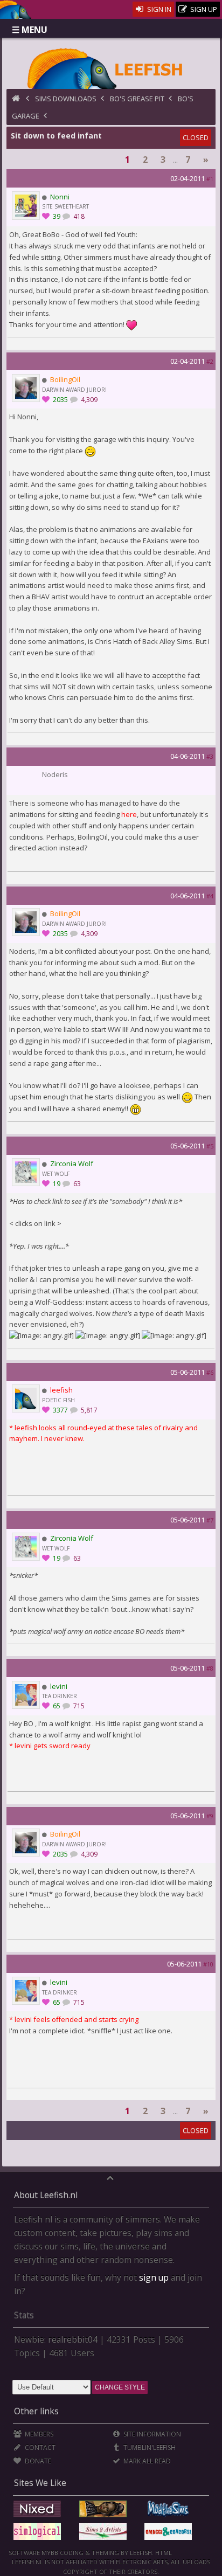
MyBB (50, 2553)
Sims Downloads (66, 99)
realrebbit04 (73, 2339)
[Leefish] (111, 67)
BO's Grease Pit (137, 99)
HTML (163, 2553)
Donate (37, 2461)
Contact (39, 2447)
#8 (210, 1668)
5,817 (88, 1410)
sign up (154, 2277)
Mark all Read (146, 2461)
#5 (210, 1146)
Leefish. (142, 2553)
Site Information (151, 2434)
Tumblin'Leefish (149, 2447)
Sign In (158, 9)
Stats (24, 2315)
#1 (210, 179)
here (129, 814)
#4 (210, 896)
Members (38, 2434)
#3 (210, 756)
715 (78, 1706)
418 (78, 216)
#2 (210, 361)
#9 (210, 1816)
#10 (208, 1964)
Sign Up (203, 9)
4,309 (88, 400)
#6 (210, 1372)
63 (76, 1184)
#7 (210, 1520)
